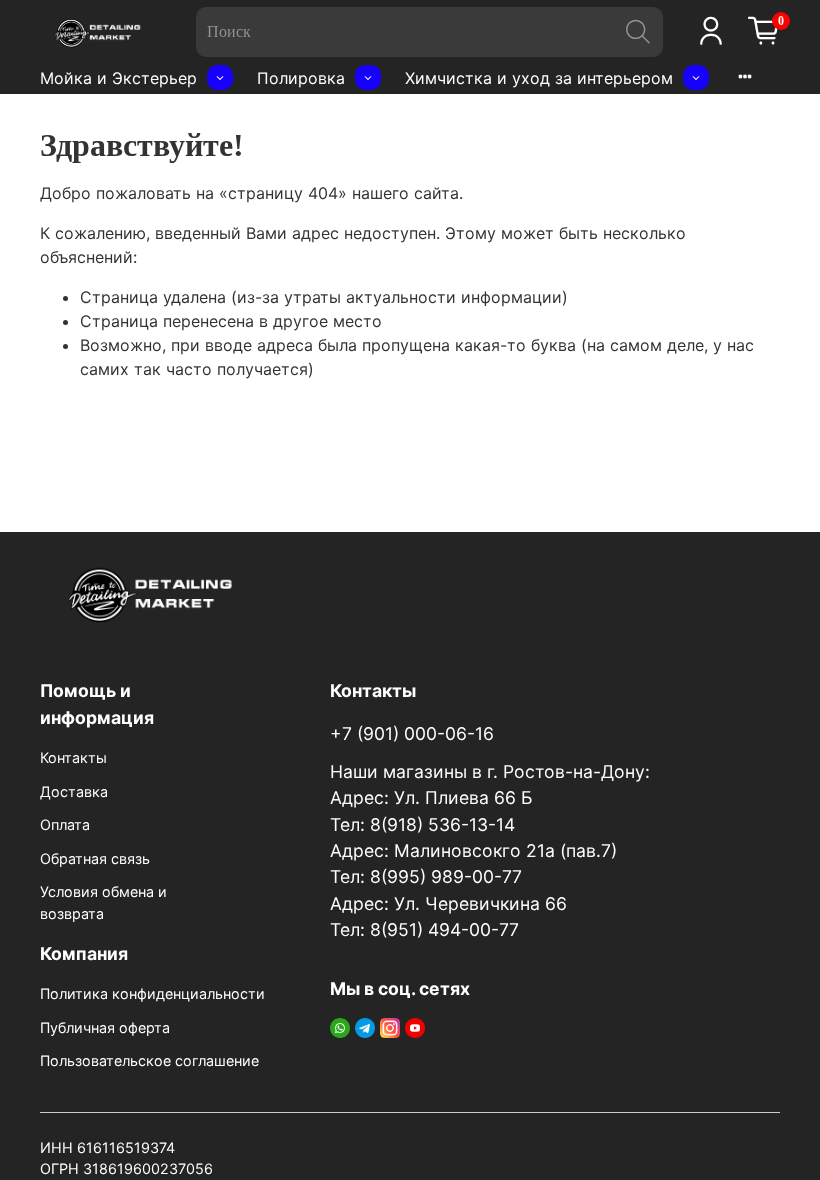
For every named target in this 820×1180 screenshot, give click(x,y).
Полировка (301, 78)
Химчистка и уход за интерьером (539, 78)
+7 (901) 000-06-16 (412, 733)
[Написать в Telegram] (365, 1026)
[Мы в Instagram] (390, 1026)
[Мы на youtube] (415, 1026)
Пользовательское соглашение (149, 1060)
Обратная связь (95, 858)
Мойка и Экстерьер (118, 78)
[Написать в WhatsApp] (340, 1026)
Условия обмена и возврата (103, 902)
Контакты (73, 757)
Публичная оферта (105, 1027)
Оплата (65, 824)
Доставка (74, 791)
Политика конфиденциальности (152, 993)
